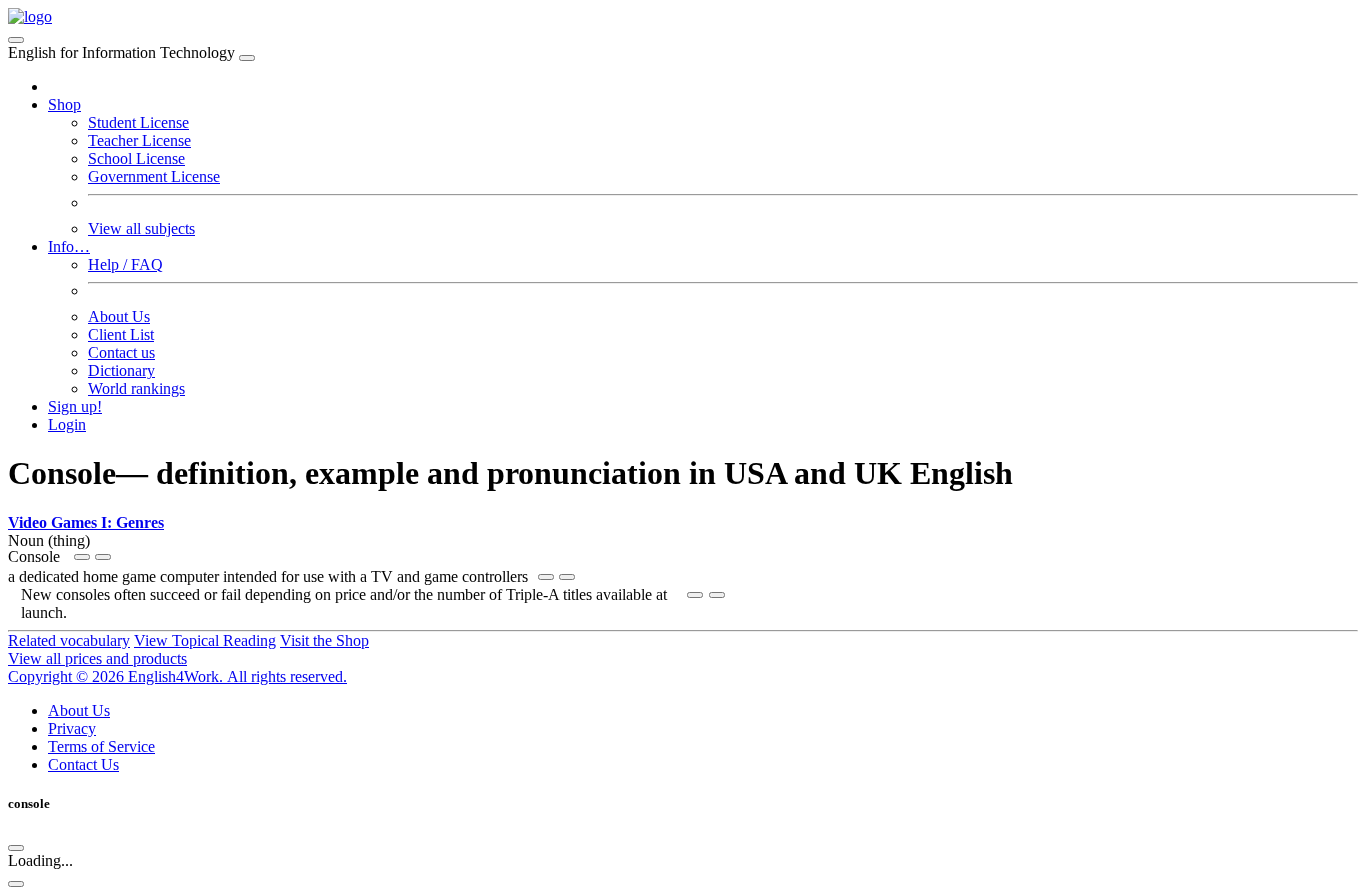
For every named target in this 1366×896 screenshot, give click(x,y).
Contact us (121, 352)
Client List (121, 334)
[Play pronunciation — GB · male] (103, 557)
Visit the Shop (324, 640)
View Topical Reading (205, 640)
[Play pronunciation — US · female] (82, 557)
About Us (119, 316)
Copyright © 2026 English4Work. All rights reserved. (177, 676)
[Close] (247, 58)
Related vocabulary (69, 640)
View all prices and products (97, 658)
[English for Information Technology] (30, 16)
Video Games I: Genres (86, 522)
